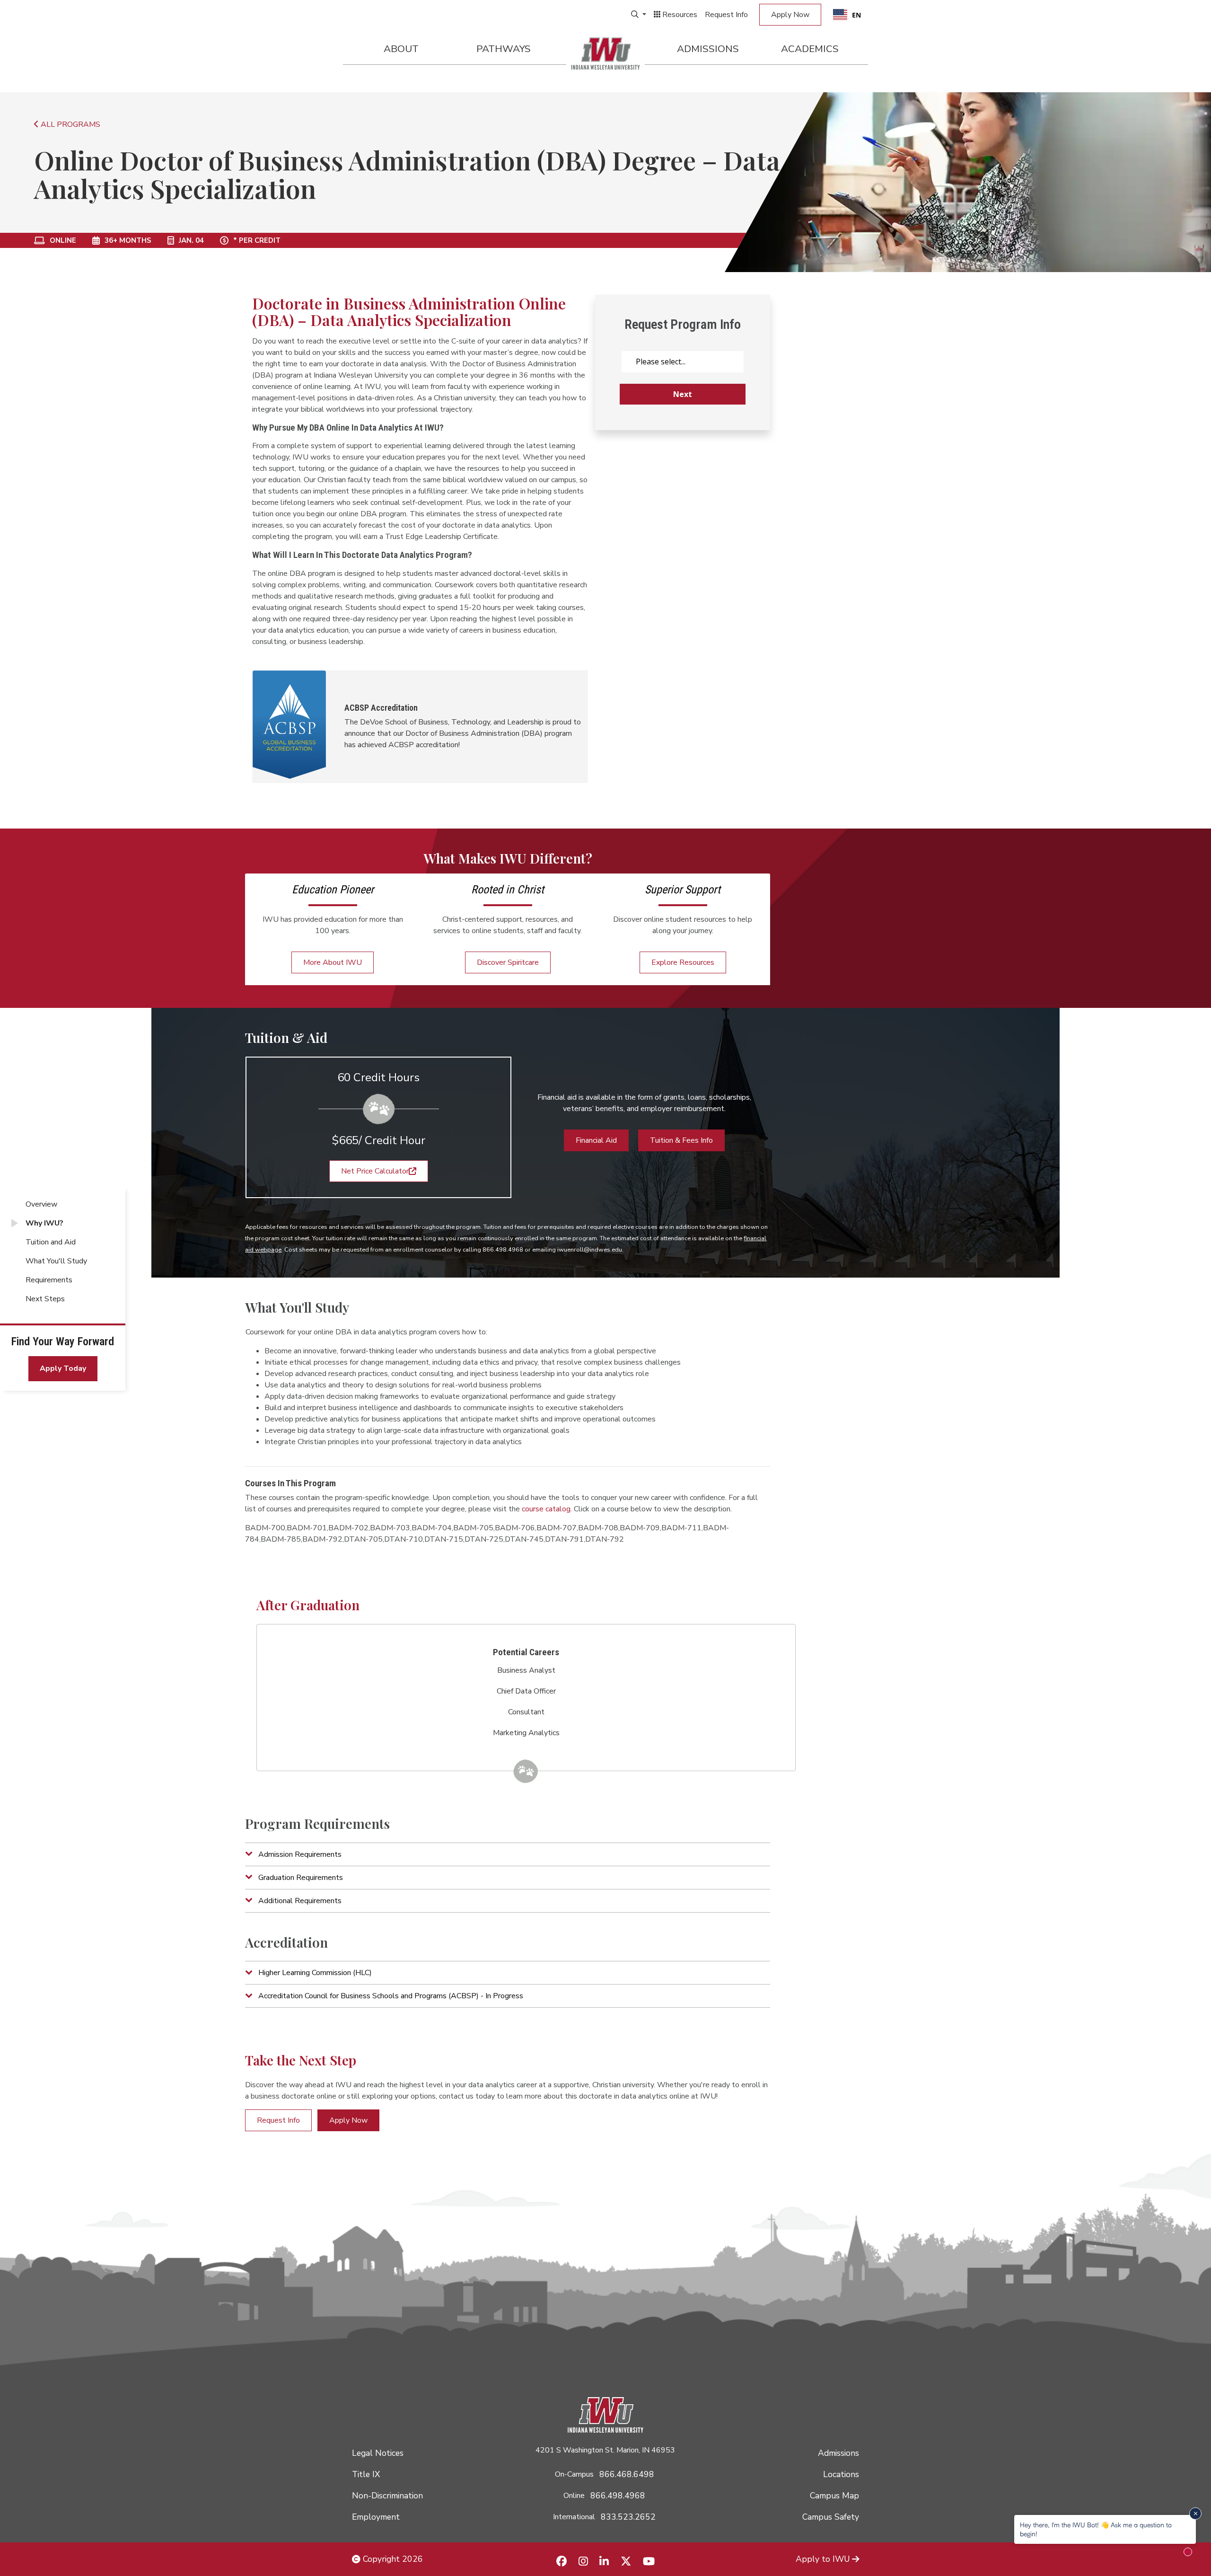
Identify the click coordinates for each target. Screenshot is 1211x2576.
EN (856, 15)
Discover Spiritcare (508, 962)
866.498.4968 (618, 2496)
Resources (679, 15)
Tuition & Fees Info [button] (681, 1140)
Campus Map (834, 2496)
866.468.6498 (627, 2474)
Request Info (726, 15)
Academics (810, 49)
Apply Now (790, 15)
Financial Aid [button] (596, 1140)
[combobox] (847, 15)
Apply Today (63, 1368)
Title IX (366, 2474)
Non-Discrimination (387, 2496)
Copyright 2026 (392, 2559)
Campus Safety (831, 2517)
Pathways (504, 49)
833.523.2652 (628, 2517)
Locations (841, 2474)
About (401, 49)
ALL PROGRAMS (70, 124)
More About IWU (333, 962)
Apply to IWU (823, 2559)
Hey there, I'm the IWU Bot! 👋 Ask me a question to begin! (1096, 2529)
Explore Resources (683, 962)
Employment (376, 2517)
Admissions (708, 49)
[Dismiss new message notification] (1195, 2514)
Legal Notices (378, 2453)
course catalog (546, 1509)
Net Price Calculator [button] (375, 1171)
